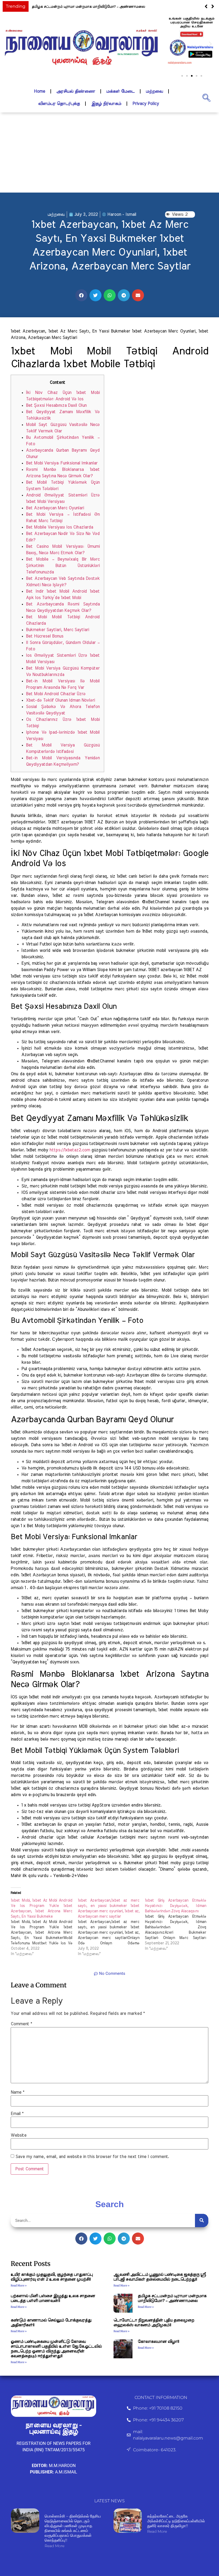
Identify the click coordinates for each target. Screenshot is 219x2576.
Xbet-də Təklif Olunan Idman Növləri (60, 700)
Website (19, 2135)
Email (17, 2114)
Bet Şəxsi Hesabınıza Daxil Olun (56, 405)
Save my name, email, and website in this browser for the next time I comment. (92, 2157)
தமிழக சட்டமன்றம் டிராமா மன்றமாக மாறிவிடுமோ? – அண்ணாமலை (88, 7)
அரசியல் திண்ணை (76, 91)
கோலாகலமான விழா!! (158, 2342)
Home (40, 91)
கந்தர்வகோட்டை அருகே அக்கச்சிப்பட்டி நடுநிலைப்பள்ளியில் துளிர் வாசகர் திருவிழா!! (176, 2521)
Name (17, 2092)
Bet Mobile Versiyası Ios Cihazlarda (59, 527)
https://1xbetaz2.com (70, 1150)
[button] (213, 6)
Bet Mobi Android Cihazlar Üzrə (56, 694)
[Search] (202, 2221)
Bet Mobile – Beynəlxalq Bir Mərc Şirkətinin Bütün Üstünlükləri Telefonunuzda (63, 566)
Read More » (19, 2286)
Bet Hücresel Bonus (45, 636)
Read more (54, 2546)
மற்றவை (154, 91)
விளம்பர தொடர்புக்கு (59, 104)
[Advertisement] (109, 153)
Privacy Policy (146, 104)
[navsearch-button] (206, 97)
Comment (21, 2024)
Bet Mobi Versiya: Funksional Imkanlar (62, 463)
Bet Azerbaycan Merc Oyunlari (55, 508)
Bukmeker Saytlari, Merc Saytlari (57, 630)
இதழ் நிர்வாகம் (106, 104)
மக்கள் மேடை (120, 91)
